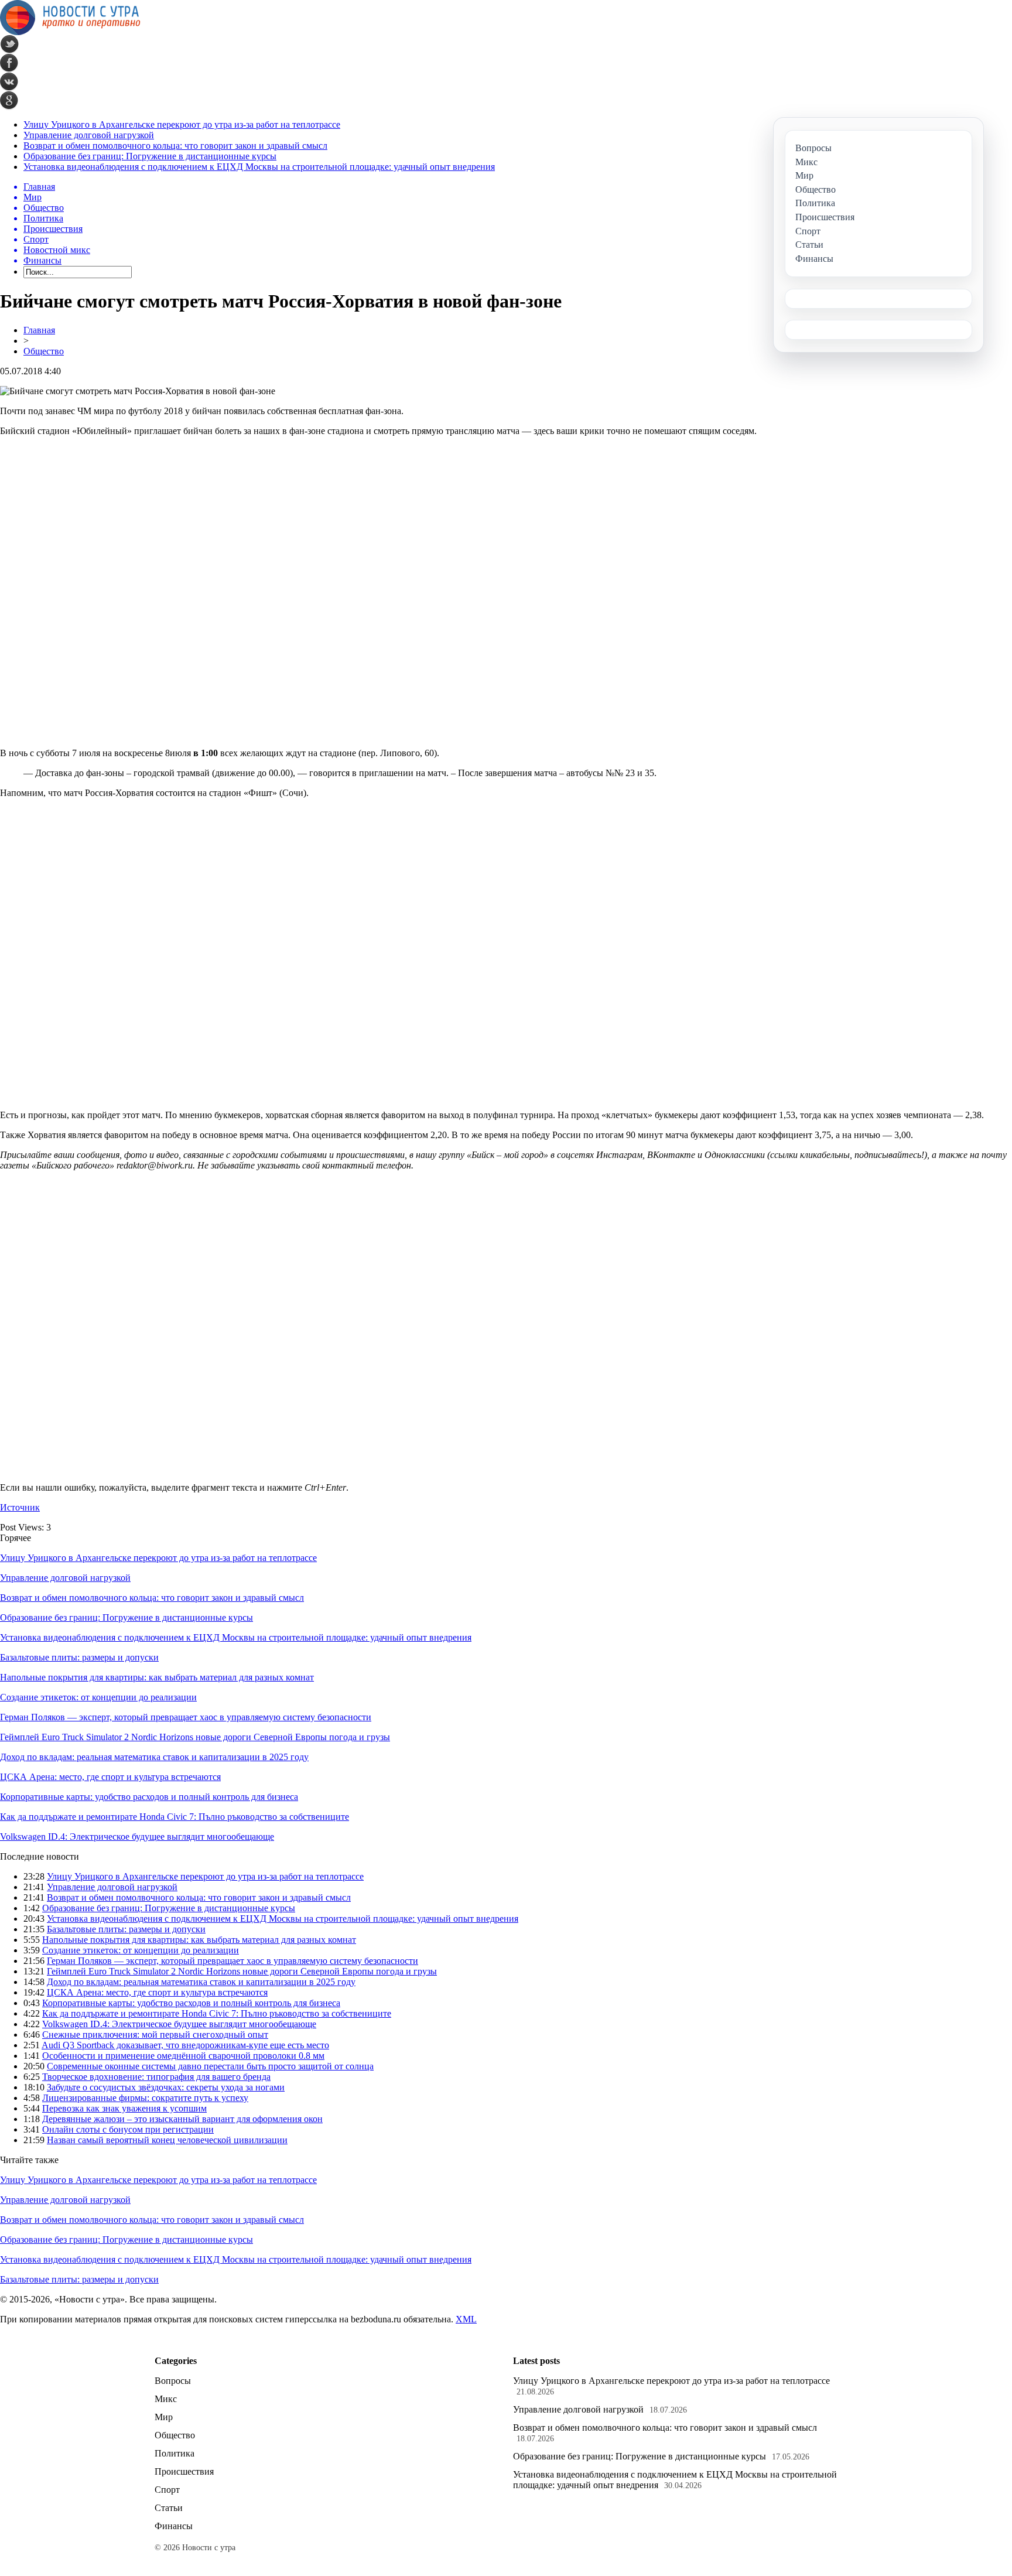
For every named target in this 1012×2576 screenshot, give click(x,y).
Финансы (174, 2526)
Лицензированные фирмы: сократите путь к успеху (145, 2098)
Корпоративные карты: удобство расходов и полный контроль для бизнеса (149, 1797)
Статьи (169, 2508)
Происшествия (184, 2471)
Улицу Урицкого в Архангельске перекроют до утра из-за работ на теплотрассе (182, 124)
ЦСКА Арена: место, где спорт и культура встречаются (110, 1777)
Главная (39, 330)
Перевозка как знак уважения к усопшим (124, 2108)
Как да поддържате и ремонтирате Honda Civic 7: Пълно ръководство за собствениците (175, 1817)
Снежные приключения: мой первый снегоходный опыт (155, 2035)
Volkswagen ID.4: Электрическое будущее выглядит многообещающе (137, 1837)
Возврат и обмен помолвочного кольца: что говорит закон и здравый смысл (175, 146)
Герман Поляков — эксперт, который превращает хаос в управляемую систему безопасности (186, 1717)
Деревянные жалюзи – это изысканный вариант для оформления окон (182, 2119)
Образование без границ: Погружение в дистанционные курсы (150, 156)
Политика (175, 2453)
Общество (44, 351)
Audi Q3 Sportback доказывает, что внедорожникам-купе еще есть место (185, 2045)
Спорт (167, 2490)
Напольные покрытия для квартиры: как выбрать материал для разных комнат (157, 1677)
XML (466, 2319)
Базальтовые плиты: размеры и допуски (79, 1657)
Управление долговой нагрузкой (89, 135)
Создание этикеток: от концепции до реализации (98, 1697)
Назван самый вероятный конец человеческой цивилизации (167, 2140)
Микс (166, 2399)
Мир (164, 2417)
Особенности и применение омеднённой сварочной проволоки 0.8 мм (183, 2056)
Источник (20, 1507)
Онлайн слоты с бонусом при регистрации (128, 2129)
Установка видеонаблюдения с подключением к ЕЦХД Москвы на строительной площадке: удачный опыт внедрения (259, 167)
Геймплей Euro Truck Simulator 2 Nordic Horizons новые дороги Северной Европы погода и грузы (195, 1737)
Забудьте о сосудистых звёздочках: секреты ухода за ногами (166, 2087)
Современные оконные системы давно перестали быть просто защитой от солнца (210, 2066)
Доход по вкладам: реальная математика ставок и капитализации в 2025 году (154, 1757)
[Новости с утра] (70, 32)
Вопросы (173, 2381)
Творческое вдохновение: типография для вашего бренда (156, 2077)
